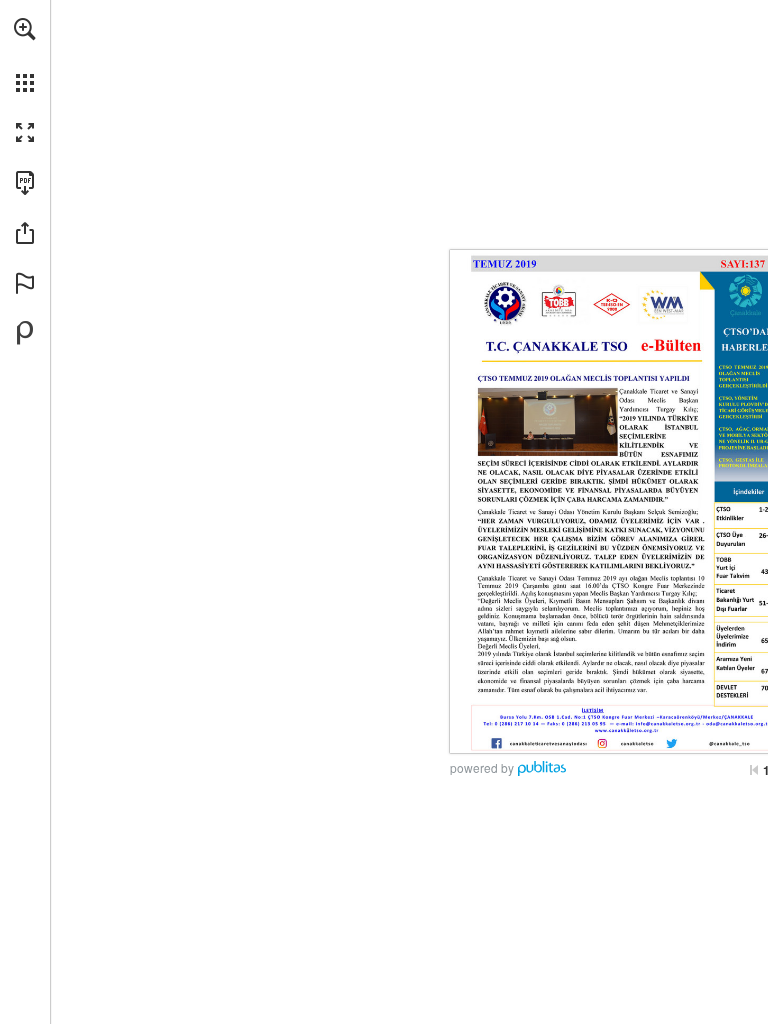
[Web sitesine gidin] (536, 717)
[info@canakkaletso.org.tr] (668, 724)
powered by (482, 767)
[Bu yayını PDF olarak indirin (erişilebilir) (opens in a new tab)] (25, 183)
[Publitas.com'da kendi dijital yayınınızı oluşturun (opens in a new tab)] (25, 333)
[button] (25, 29)
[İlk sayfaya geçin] (754, 770)
